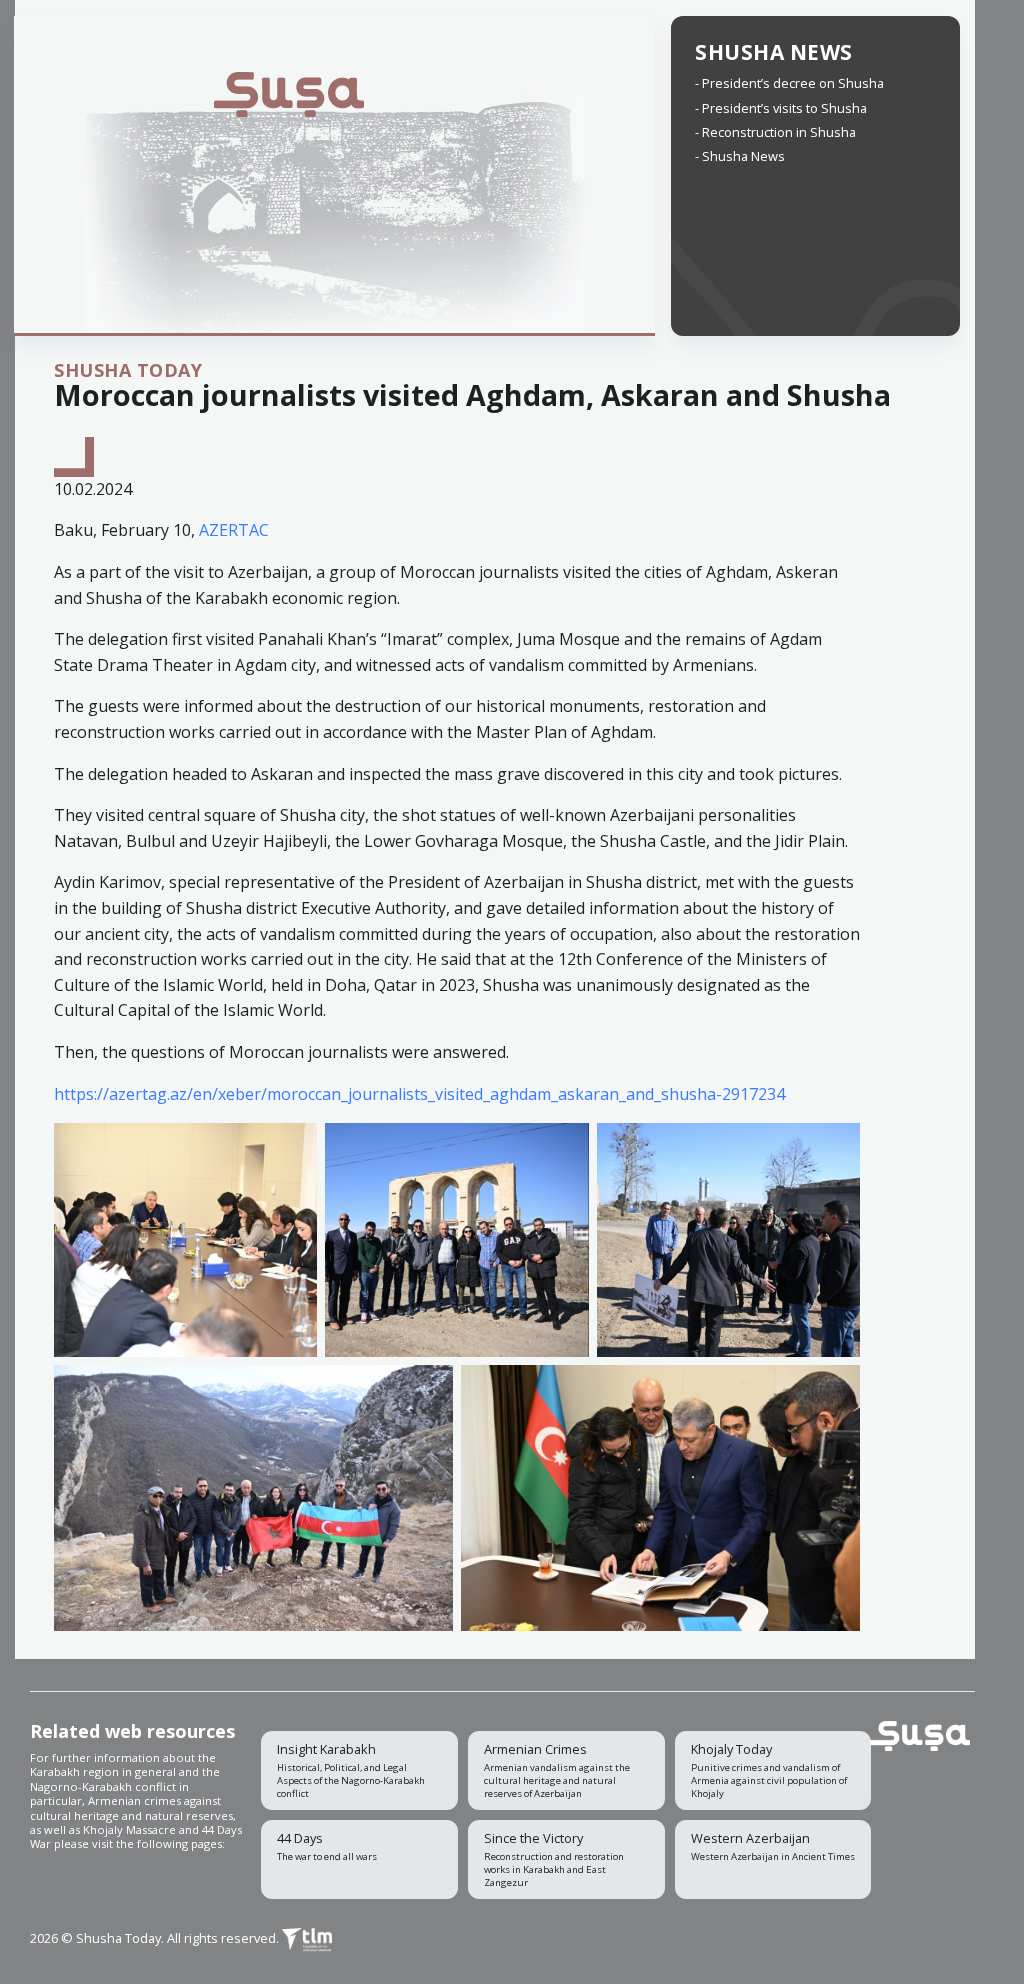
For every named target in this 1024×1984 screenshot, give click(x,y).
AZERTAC (234, 530)
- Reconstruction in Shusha (775, 132)
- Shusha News (740, 156)
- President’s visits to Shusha (781, 108)
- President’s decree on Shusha (789, 83)
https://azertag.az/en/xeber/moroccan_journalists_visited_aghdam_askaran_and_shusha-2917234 (419, 1094)
